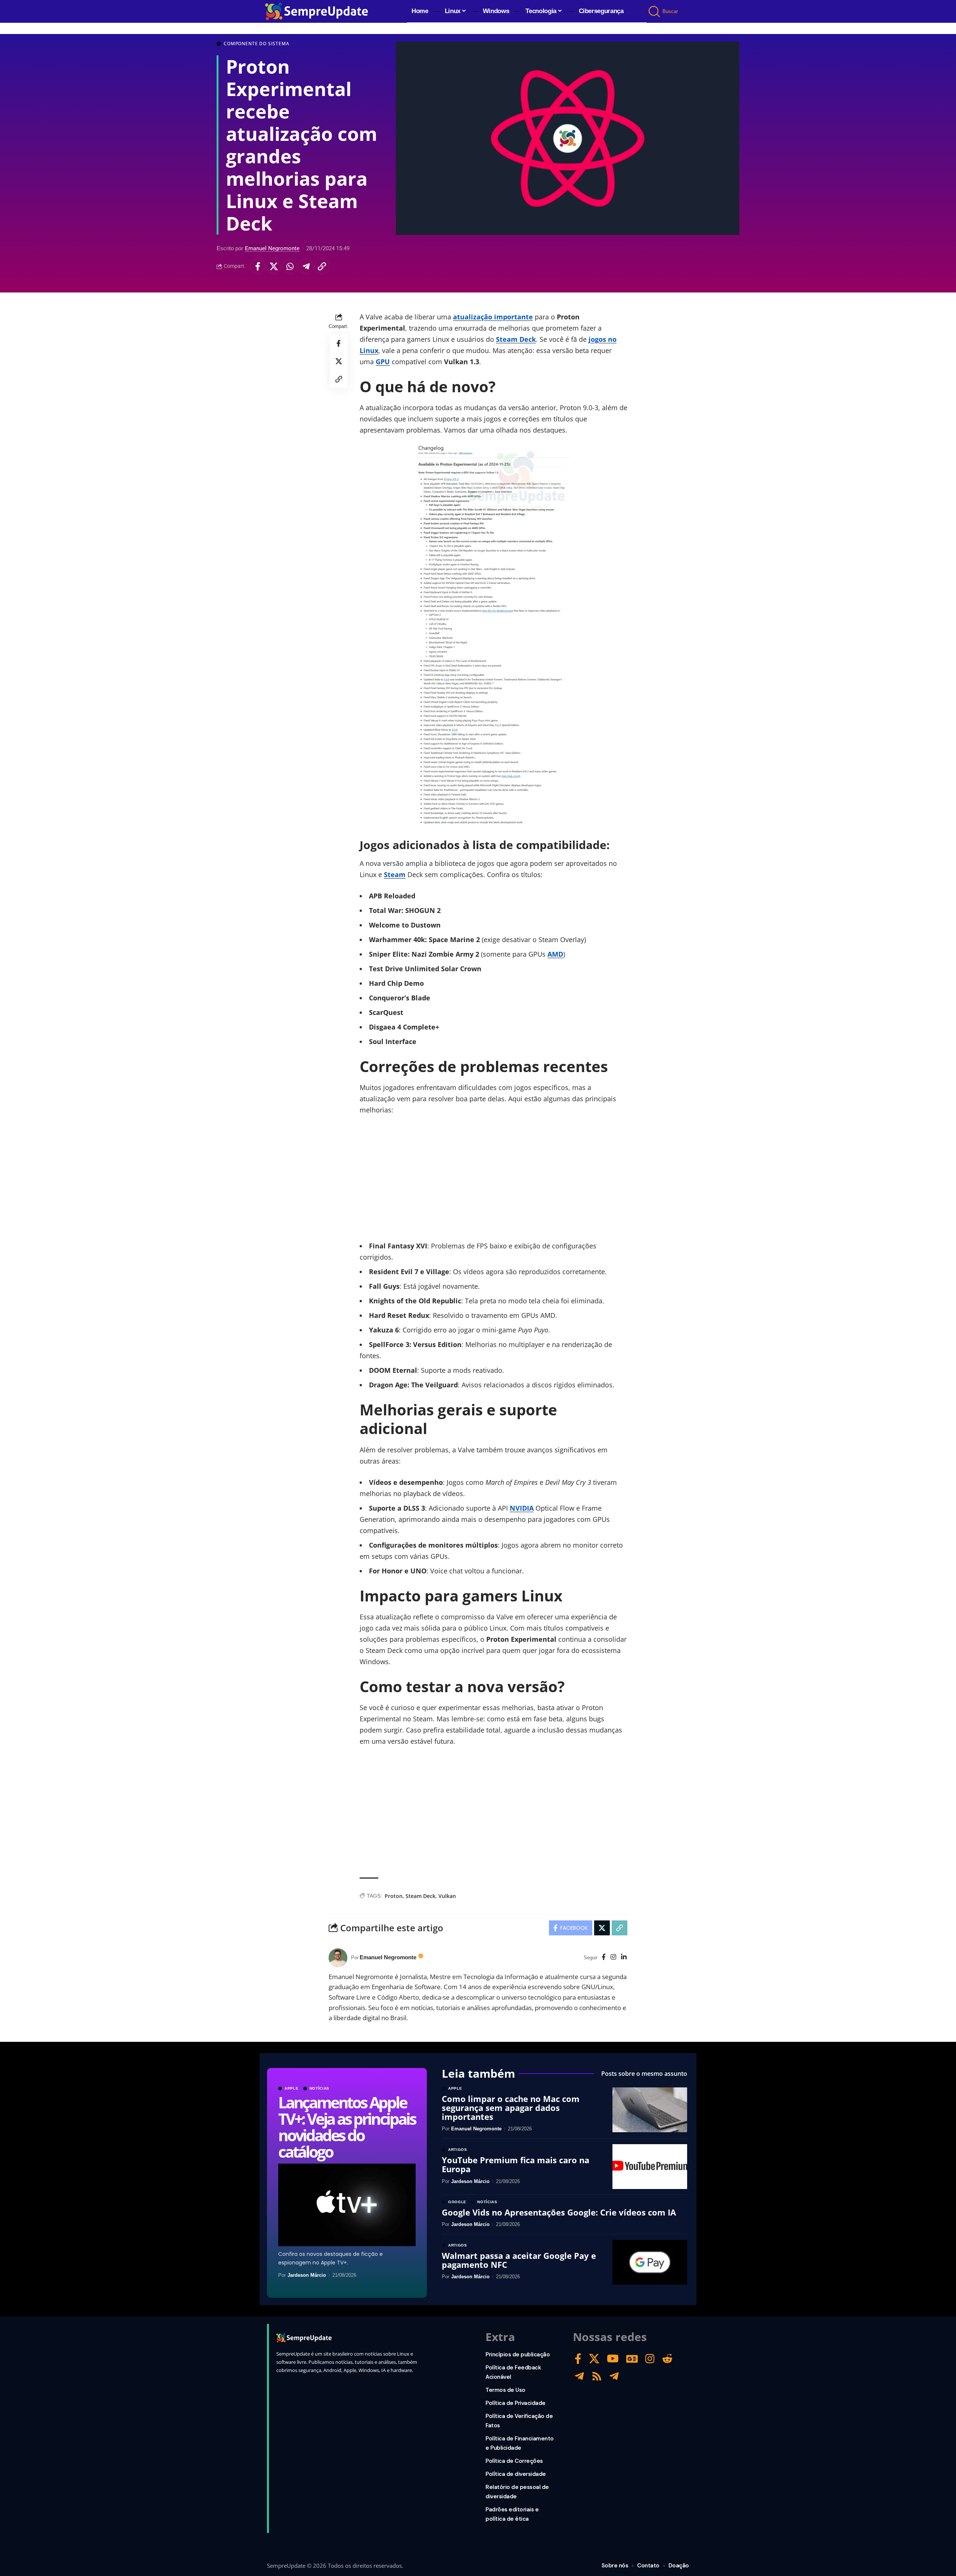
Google (457, 2202)
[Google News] (632, 2359)
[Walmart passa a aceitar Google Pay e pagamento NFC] (650, 2262)
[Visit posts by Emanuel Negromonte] (338, 1958)
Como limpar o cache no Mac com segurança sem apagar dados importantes (511, 2108)
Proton (394, 1896)
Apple (292, 2089)
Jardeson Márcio (307, 2275)
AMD (555, 954)
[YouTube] (613, 2359)
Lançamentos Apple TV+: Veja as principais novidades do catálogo (347, 2127)
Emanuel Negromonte (272, 248)
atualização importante (493, 317)
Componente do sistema (257, 44)
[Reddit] (667, 2359)
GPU (383, 362)
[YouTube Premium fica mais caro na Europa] (650, 2167)
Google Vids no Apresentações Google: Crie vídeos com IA (559, 2212)
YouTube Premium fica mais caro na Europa (516, 2164)
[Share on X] (274, 266)
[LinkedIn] (624, 1958)
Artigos (458, 2150)
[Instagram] (613, 1958)
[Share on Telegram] (306, 266)
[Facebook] (604, 1958)
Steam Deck (516, 339)
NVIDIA (522, 1508)
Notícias (320, 2089)
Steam (395, 874)
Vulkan (447, 1896)
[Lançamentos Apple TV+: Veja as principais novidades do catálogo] (347, 2205)
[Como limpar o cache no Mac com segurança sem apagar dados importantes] (650, 2110)
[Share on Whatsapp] (290, 266)
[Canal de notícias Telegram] (614, 2376)
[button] (655, 12)
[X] (594, 2359)
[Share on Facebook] (258, 266)
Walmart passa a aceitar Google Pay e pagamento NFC (519, 2260)
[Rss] (597, 2376)
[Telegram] (579, 2376)
